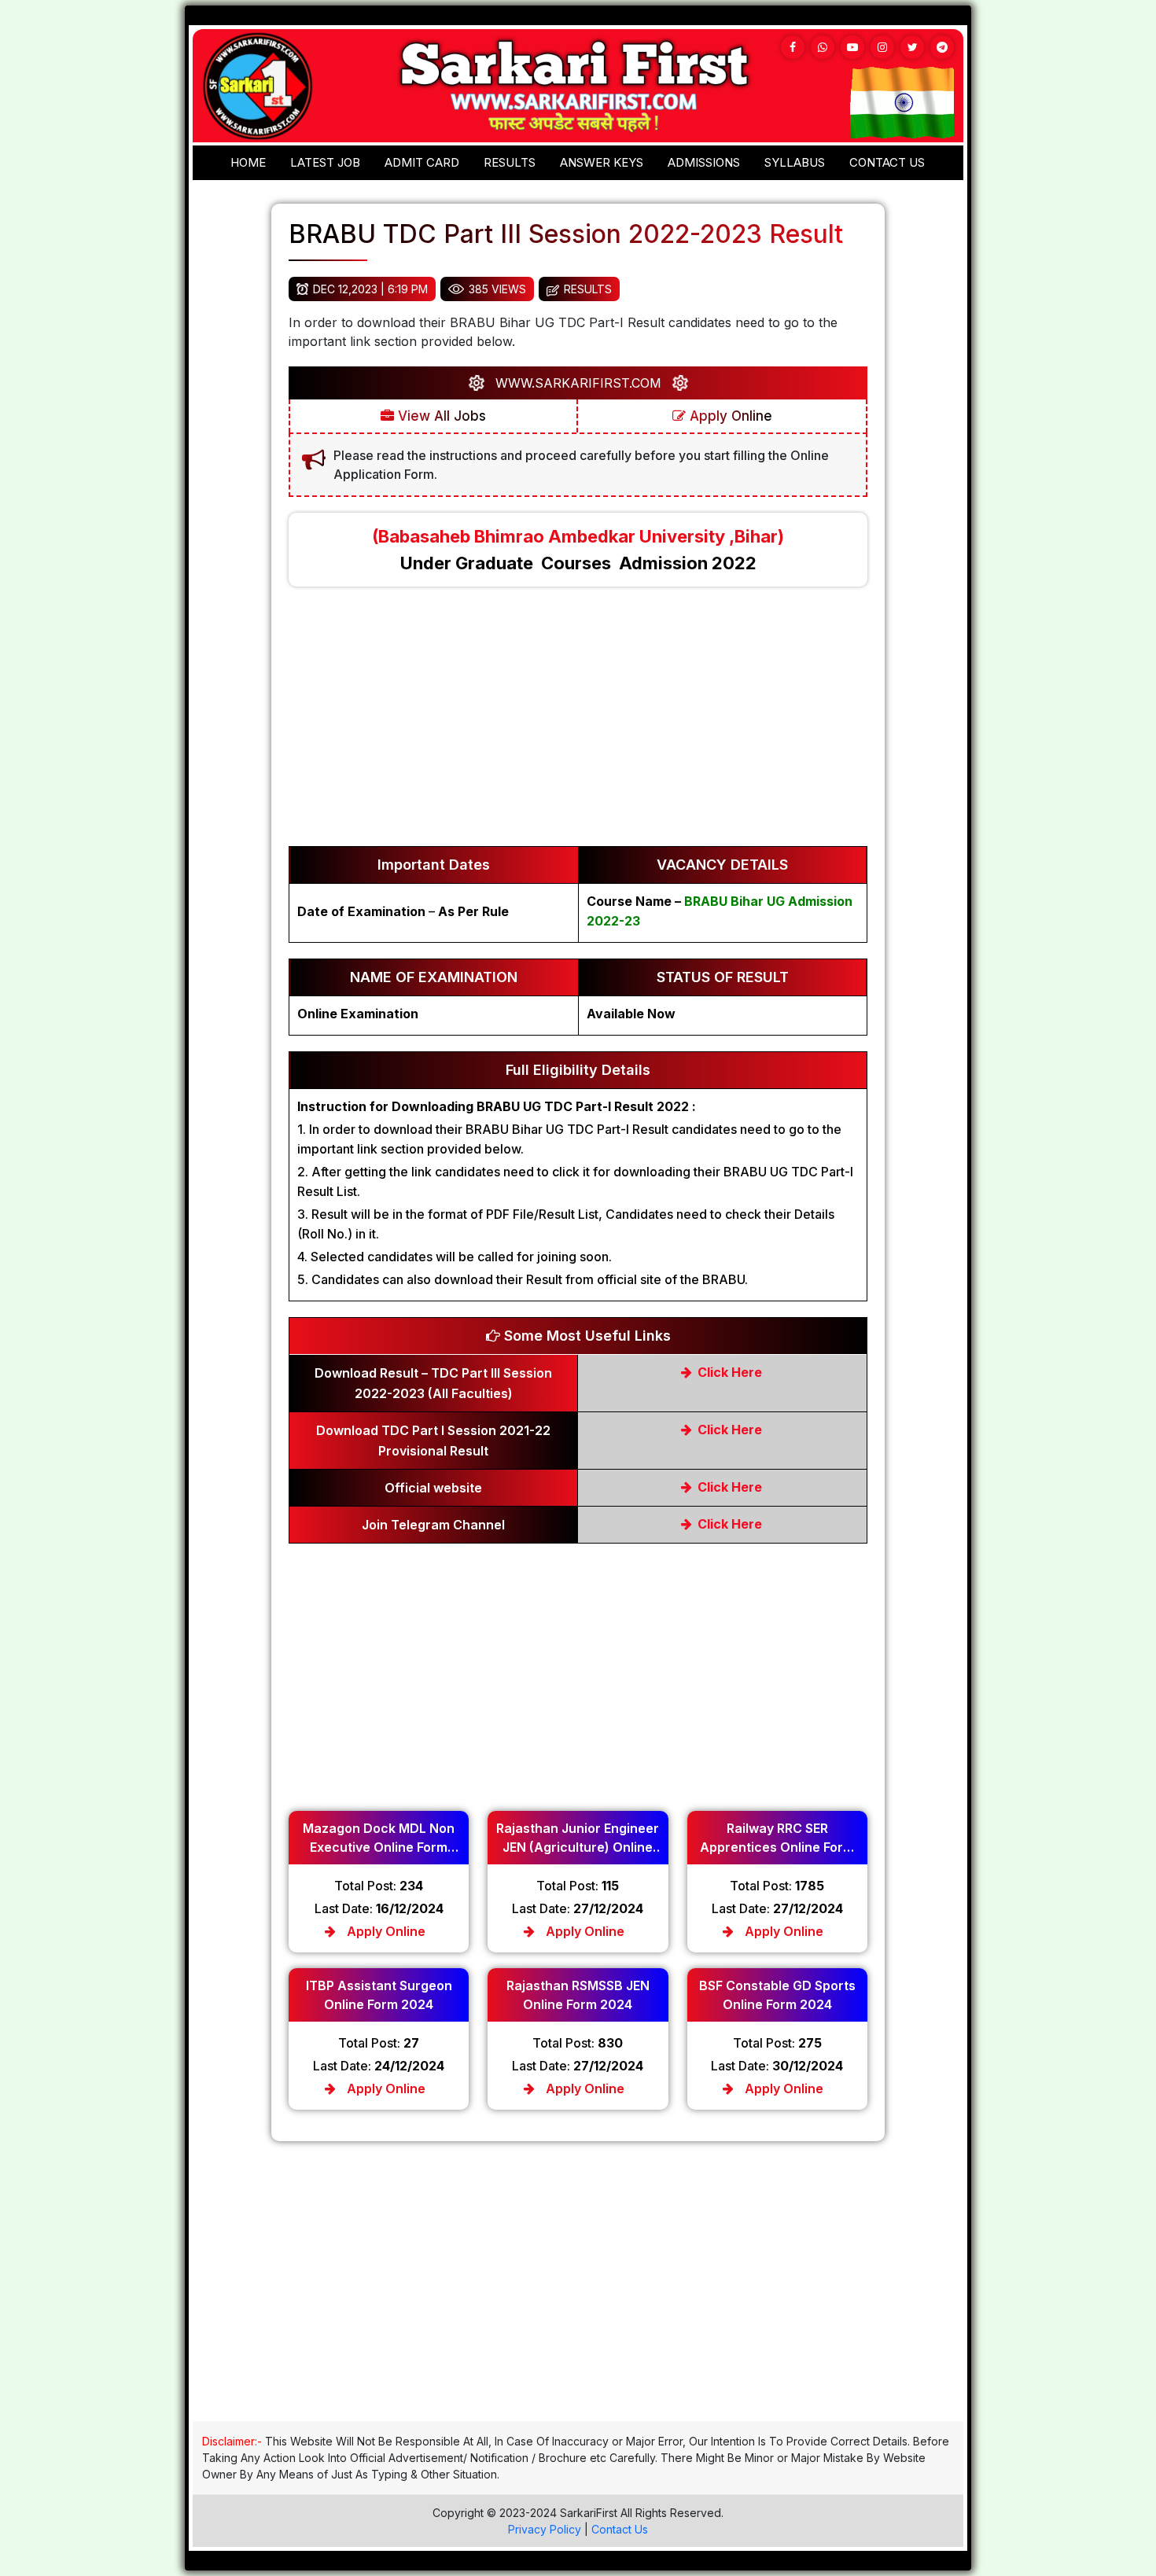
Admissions (704, 162)
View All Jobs (440, 416)
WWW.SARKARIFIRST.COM (578, 383)
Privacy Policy (545, 2529)
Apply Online (729, 416)
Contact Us (620, 2529)
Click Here (728, 1372)
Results (510, 162)
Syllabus (795, 162)
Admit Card (422, 162)
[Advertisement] (578, 724)
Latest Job (325, 162)
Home (248, 162)
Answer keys (602, 162)
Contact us (887, 162)
